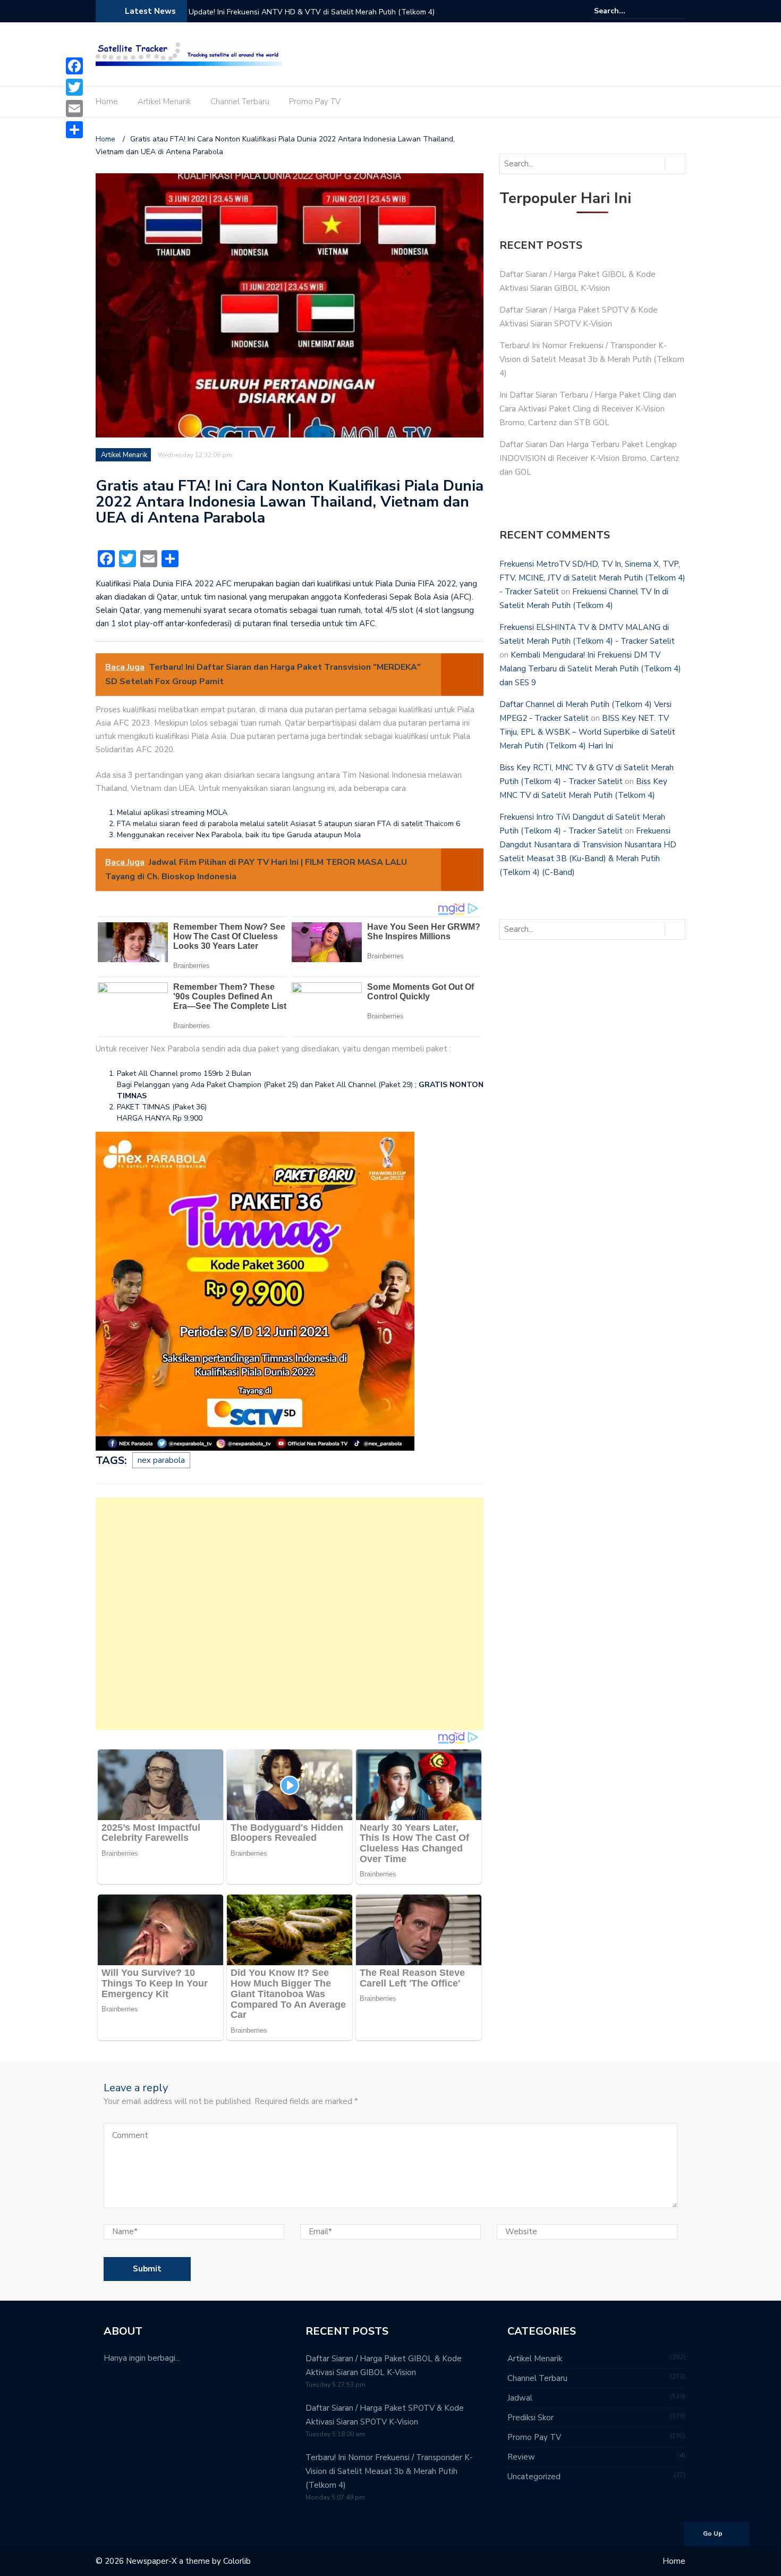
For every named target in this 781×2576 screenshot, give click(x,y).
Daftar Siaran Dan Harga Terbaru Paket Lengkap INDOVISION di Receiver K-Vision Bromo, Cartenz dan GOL (589, 458)
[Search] (679, 11)
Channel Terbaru (240, 102)
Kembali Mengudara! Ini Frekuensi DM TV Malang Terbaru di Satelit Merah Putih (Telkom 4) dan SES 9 (590, 669)
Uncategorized (534, 2477)
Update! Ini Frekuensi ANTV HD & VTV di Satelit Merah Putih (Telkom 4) (312, 12)
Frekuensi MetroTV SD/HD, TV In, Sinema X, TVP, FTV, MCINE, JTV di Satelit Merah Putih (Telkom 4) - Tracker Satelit (592, 578)
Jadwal (520, 2398)
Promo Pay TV (315, 102)
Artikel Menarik (164, 102)
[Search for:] (626, 11)
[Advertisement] (290, 1614)
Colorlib (237, 2561)
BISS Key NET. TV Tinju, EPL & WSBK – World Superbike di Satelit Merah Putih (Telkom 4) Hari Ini (587, 732)
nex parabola (161, 1460)
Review (521, 2457)
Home (107, 102)
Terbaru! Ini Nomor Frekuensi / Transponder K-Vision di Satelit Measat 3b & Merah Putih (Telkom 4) (592, 359)
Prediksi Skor (530, 2418)
